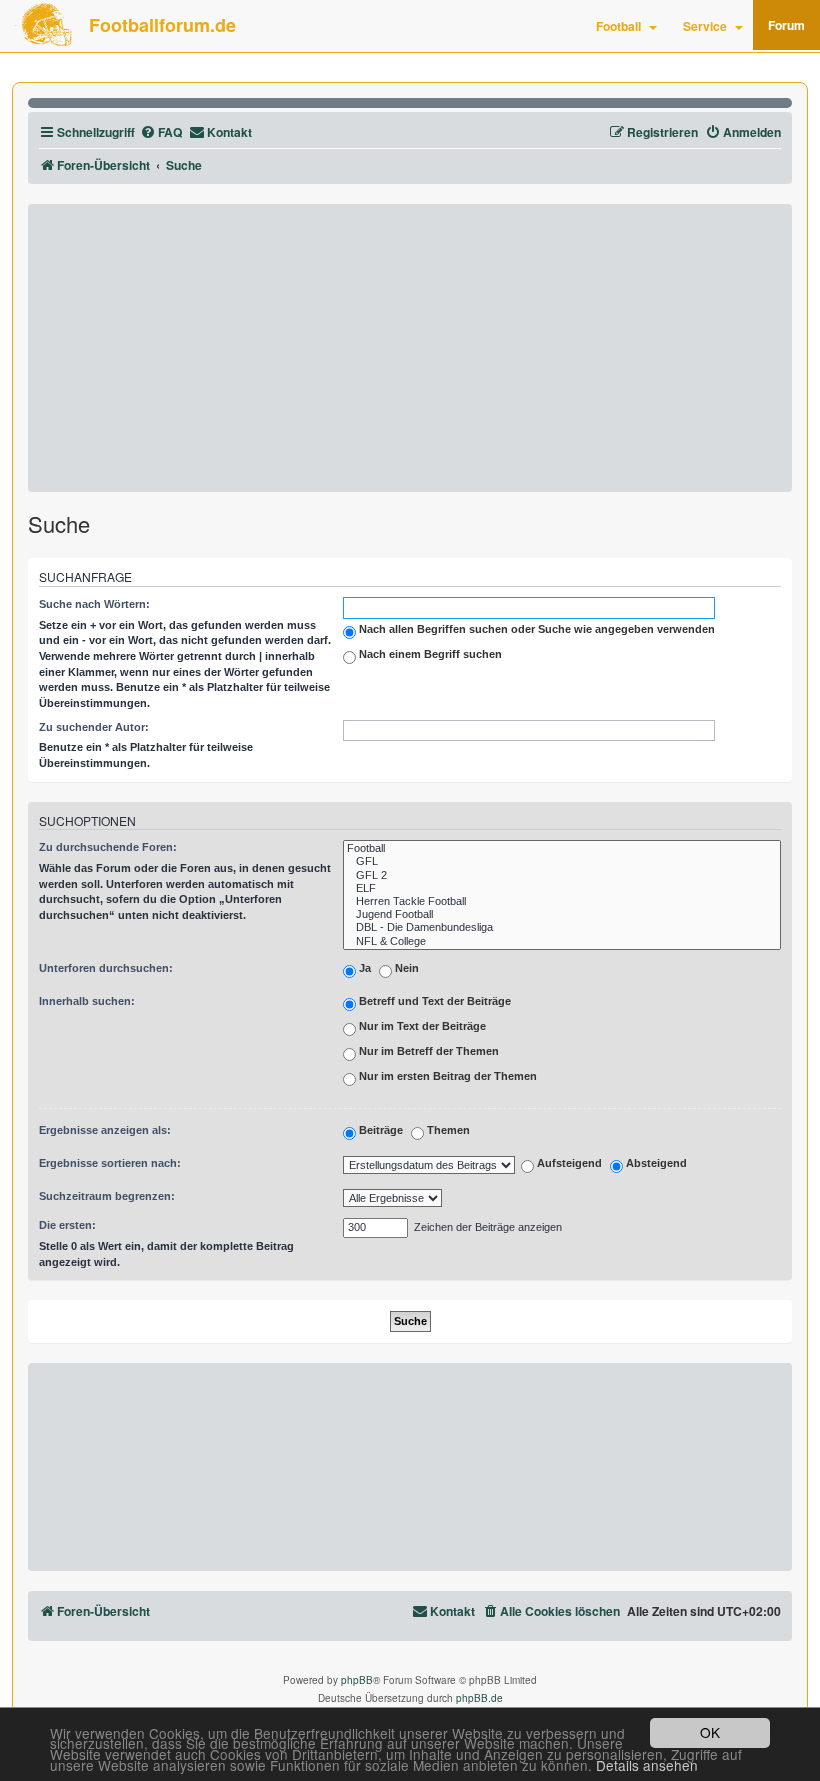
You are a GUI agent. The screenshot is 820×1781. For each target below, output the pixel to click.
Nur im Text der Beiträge (421, 1026)
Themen (447, 1130)
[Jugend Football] (562, 914)
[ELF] (562, 888)
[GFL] (562, 861)
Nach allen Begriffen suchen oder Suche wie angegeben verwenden (535, 629)
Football (618, 26)
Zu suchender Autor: (94, 727)
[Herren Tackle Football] (562, 901)
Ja (363, 968)
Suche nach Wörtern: (94, 604)
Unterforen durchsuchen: (106, 968)
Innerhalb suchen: (87, 1001)
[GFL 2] (562, 875)
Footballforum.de (162, 25)
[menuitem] (161, 132)
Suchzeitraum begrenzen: (107, 1196)
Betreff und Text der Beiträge (433, 1001)
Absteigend (655, 1164)
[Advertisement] (410, 348)
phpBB (357, 1680)
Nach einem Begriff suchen (429, 654)
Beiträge (379, 1130)
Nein (405, 968)
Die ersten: (67, 1225)
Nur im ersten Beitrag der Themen (446, 1076)
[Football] (562, 848)
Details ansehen (647, 1765)
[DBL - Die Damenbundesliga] (562, 927)
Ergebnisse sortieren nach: (110, 1163)
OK (710, 1732)
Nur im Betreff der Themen (427, 1051)
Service (705, 26)
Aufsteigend (568, 1164)
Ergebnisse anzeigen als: (105, 1130)
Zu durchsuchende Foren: (108, 847)
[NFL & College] (562, 941)
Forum (786, 25)
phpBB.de (479, 1698)
